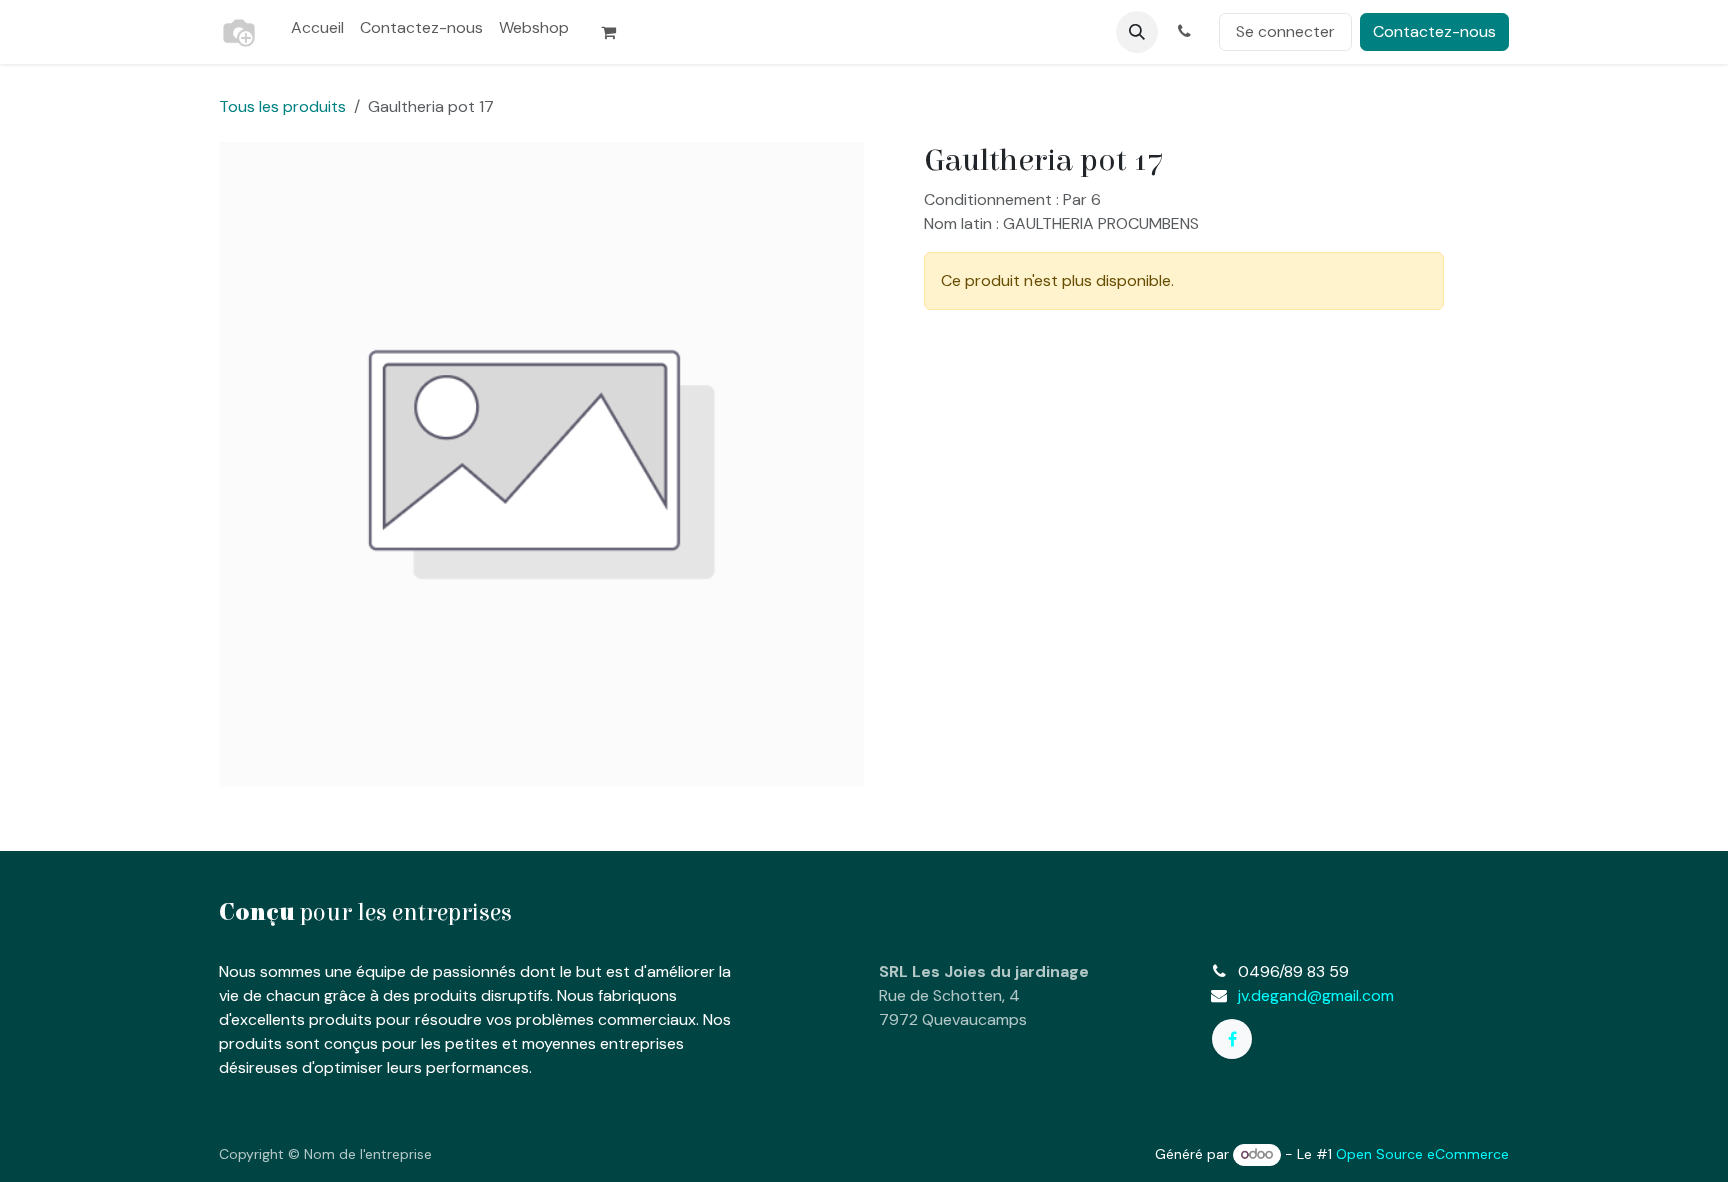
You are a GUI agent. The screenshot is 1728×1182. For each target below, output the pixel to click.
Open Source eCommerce (1422, 1154)
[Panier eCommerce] (617, 32)
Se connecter (1285, 31)
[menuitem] (317, 28)
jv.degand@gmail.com (1316, 995)
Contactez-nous (1434, 31)
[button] (1137, 32)
